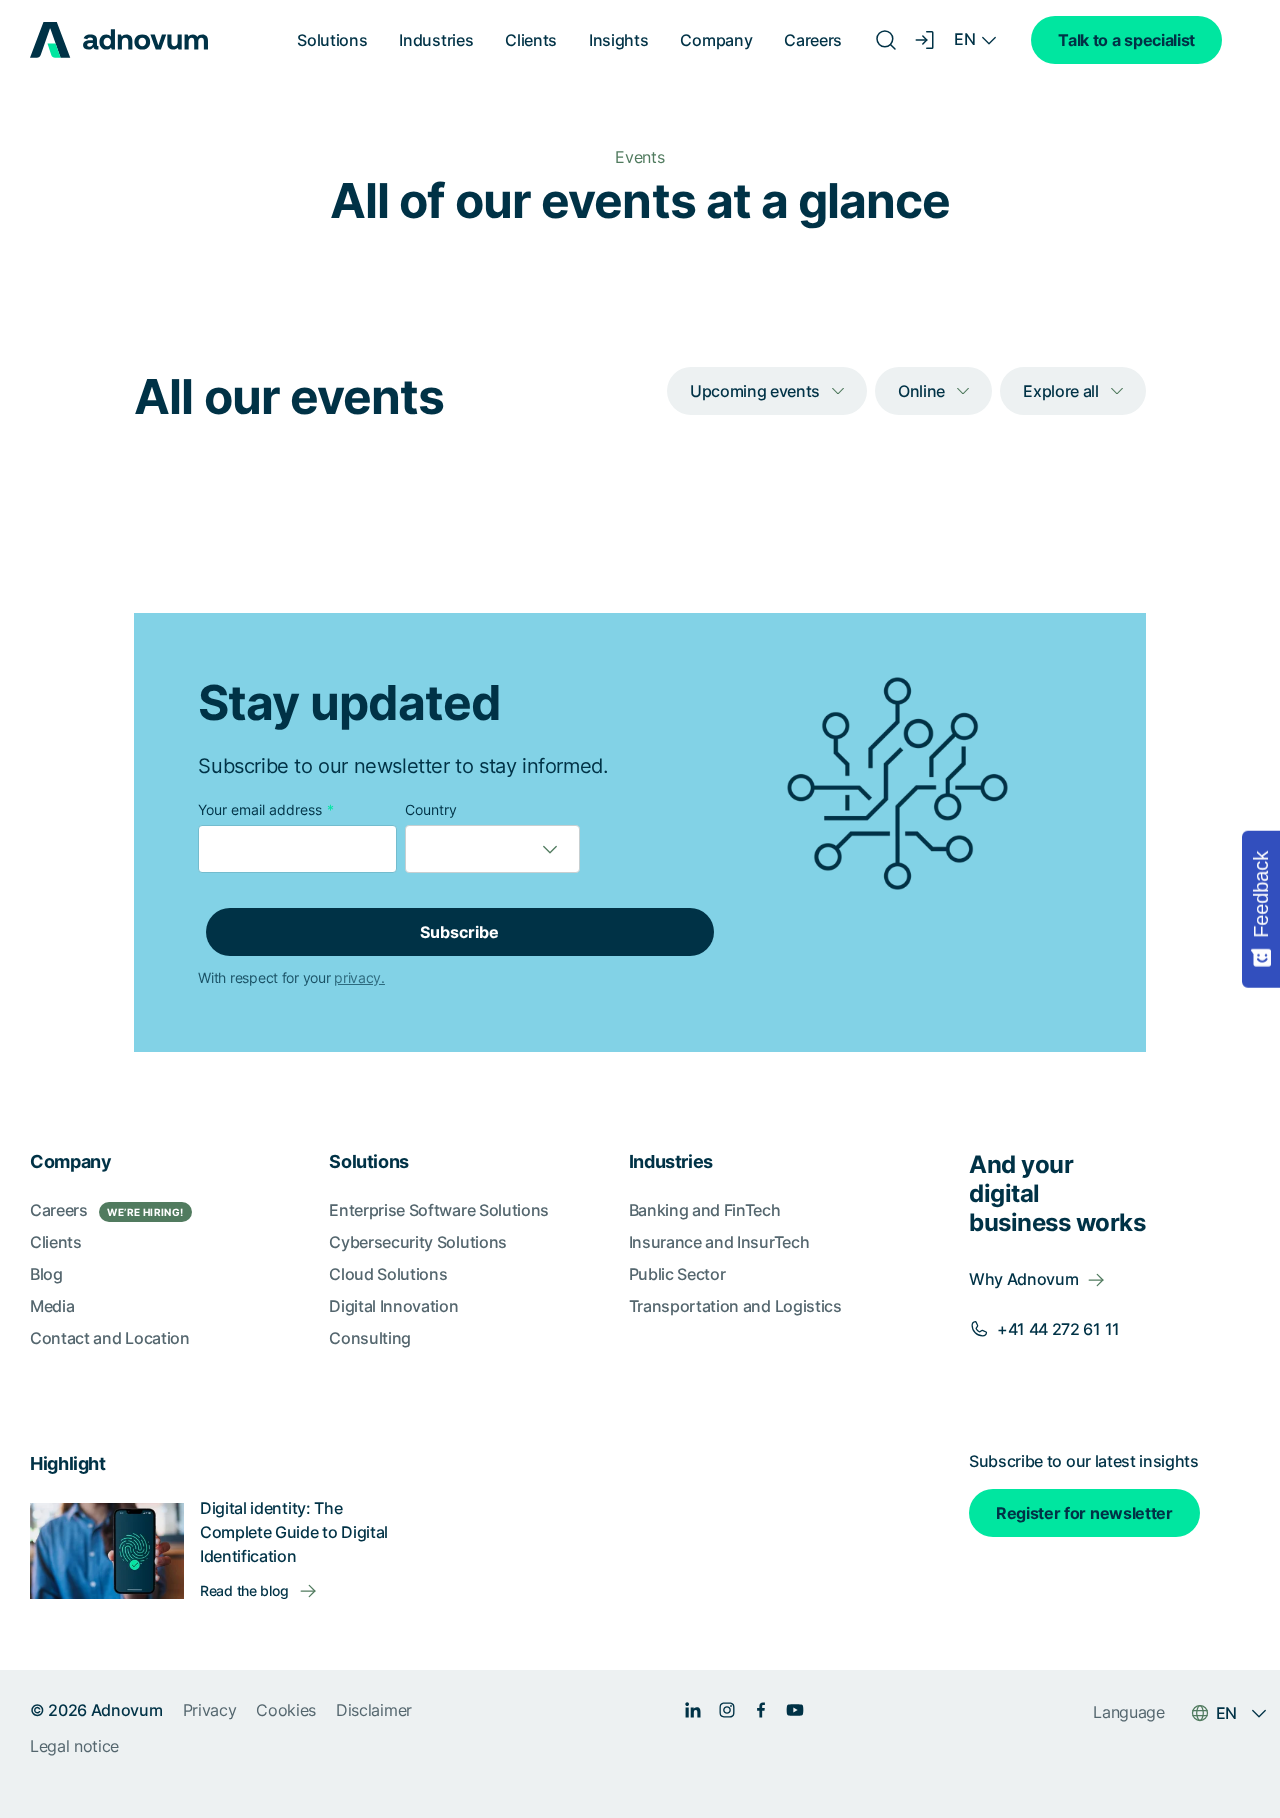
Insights (618, 40)
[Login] (926, 40)
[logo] (119, 40)
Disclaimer (374, 1710)
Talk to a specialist (1126, 40)
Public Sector (677, 1274)
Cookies (286, 1710)
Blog (46, 1274)
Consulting (370, 1338)
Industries (436, 40)
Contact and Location (110, 1338)
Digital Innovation (393, 1306)
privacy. (359, 977)
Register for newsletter (1084, 1513)
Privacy (210, 1710)
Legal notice (74, 1746)
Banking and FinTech (705, 1210)
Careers (813, 40)
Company (716, 40)
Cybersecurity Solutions (418, 1242)
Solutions (332, 40)
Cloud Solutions (388, 1274)
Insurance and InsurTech (719, 1242)
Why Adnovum (1023, 1279)
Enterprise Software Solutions (439, 1210)
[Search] (886, 40)
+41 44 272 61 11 (1058, 1329)
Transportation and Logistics (735, 1306)
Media (52, 1306)
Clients (531, 40)
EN (964, 39)
